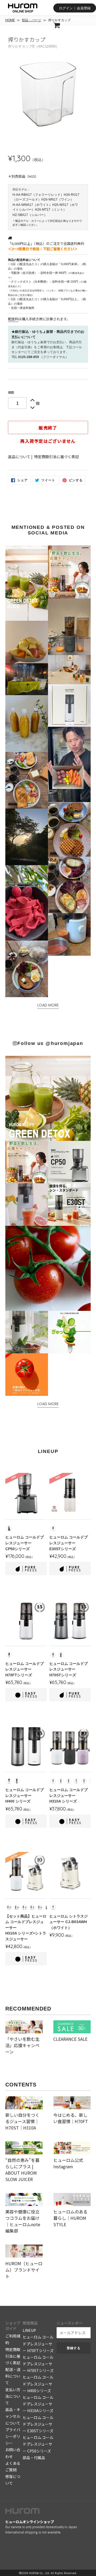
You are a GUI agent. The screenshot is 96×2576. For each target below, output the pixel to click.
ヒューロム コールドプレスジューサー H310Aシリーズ (38, 2404)
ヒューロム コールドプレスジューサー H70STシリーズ (38, 2364)
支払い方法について (13, 2396)
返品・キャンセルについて (13, 2416)
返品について (19, 457)
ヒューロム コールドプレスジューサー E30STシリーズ (38, 2424)
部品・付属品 (34, 2458)
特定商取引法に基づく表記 (57, 457)
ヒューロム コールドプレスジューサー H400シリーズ (38, 2384)
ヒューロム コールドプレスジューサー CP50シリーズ (38, 2444)
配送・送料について (13, 2376)
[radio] (9, 1528)
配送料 (13, 319)
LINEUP (29, 2330)
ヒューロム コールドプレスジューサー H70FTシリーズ (38, 2344)
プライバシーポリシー (13, 2436)
